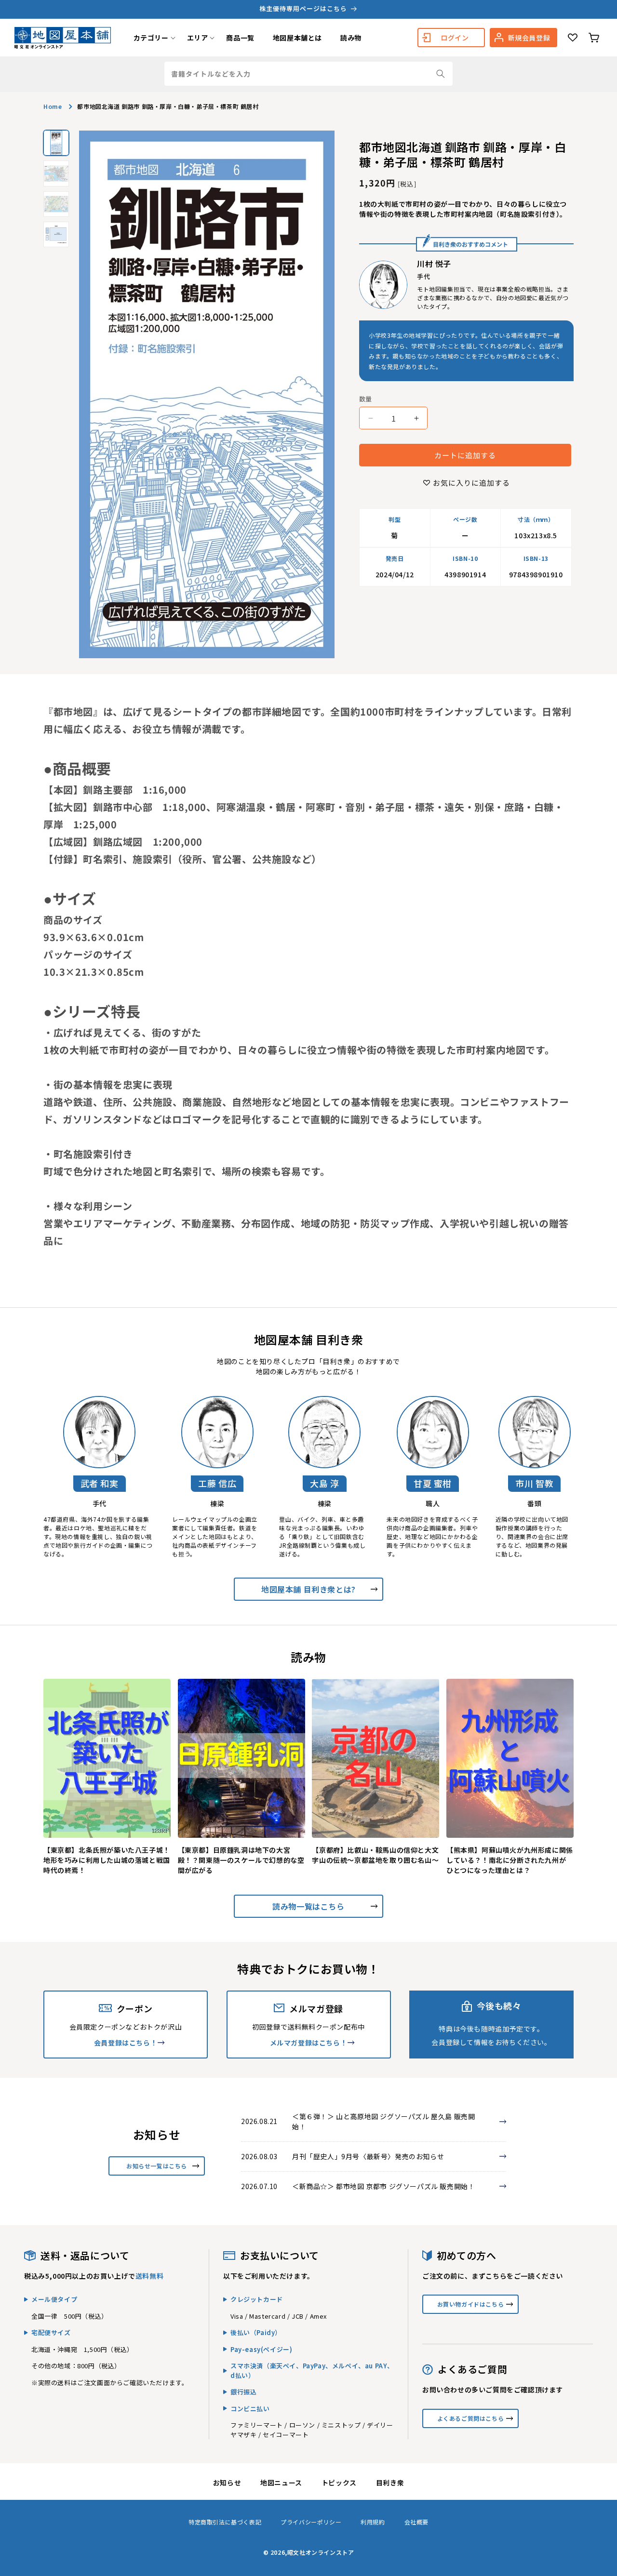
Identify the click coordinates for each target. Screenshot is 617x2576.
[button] (151, 38)
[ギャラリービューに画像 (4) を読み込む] (56, 234)
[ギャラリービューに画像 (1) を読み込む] (56, 143)
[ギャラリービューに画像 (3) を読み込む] (56, 204)
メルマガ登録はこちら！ (309, 2043)
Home (53, 106)
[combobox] (308, 74)
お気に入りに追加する (471, 483)
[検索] (441, 74)
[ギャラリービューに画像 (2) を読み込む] (56, 173)
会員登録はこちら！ (126, 2043)
